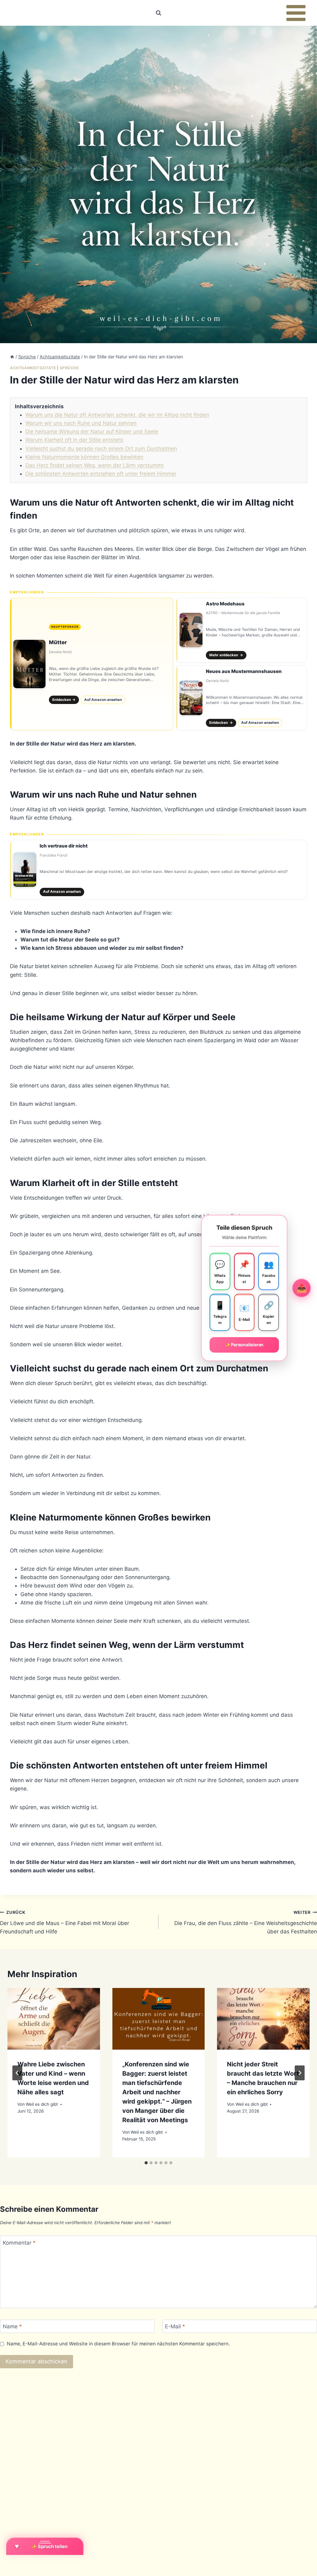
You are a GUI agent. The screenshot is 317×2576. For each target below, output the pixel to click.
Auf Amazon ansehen (103, 700)
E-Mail (175, 2326)
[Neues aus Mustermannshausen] (242, 698)
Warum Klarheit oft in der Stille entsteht (74, 440)
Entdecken (64, 700)
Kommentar (19, 2242)
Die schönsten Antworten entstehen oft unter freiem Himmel (101, 474)
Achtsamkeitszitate (33, 368)
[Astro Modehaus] (242, 630)
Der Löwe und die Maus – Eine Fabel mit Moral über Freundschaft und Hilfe (65, 1922)
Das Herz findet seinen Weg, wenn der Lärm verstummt (95, 465)
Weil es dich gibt (42, 2104)
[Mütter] (92, 664)
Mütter (58, 642)
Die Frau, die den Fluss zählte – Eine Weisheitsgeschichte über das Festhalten (246, 1922)
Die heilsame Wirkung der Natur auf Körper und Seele (92, 432)
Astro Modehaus (225, 604)
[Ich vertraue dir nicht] (158, 870)
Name (12, 2326)
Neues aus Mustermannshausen (244, 671)
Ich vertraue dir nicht (64, 846)
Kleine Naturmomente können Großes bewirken (84, 457)
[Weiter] (300, 2073)
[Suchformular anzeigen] (158, 13)
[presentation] (54, 2019)
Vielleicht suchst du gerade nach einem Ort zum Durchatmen (101, 449)
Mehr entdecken (226, 655)
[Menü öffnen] (296, 13)
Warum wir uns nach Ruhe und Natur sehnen (81, 423)
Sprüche (69, 368)
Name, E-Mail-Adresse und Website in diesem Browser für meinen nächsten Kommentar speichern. (118, 2344)
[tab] (146, 2163)
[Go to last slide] (17, 2073)
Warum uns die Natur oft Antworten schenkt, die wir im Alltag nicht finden (117, 415)
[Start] (12, 357)
